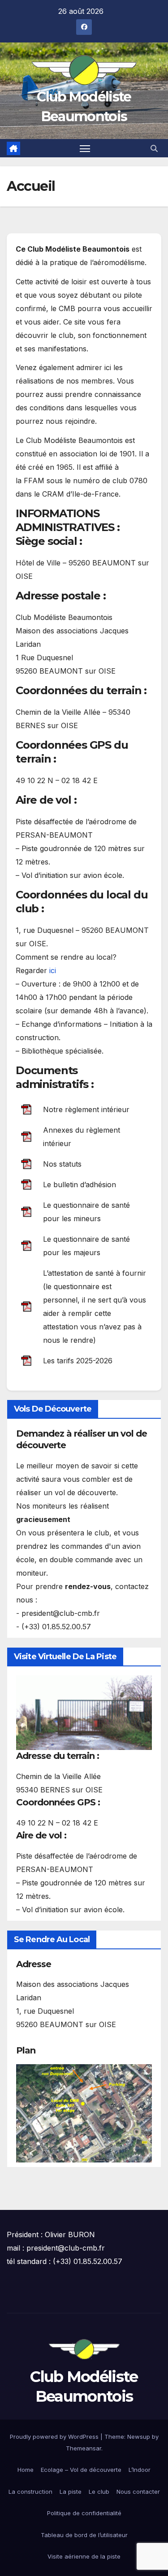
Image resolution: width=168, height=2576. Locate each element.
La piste (71, 2492)
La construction (30, 2492)
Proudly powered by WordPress (55, 2437)
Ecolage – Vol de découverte (81, 2470)
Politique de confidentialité (84, 2513)
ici (53, 970)
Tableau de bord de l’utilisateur (84, 2535)
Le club (99, 2492)
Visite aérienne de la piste (84, 2556)
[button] (154, 148)
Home (26, 2470)
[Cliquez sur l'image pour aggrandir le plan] (84, 2112)
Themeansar (84, 2448)
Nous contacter (138, 2492)
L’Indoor (140, 2470)
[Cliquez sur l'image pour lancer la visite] (84, 1713)
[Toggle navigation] (85, 148)
